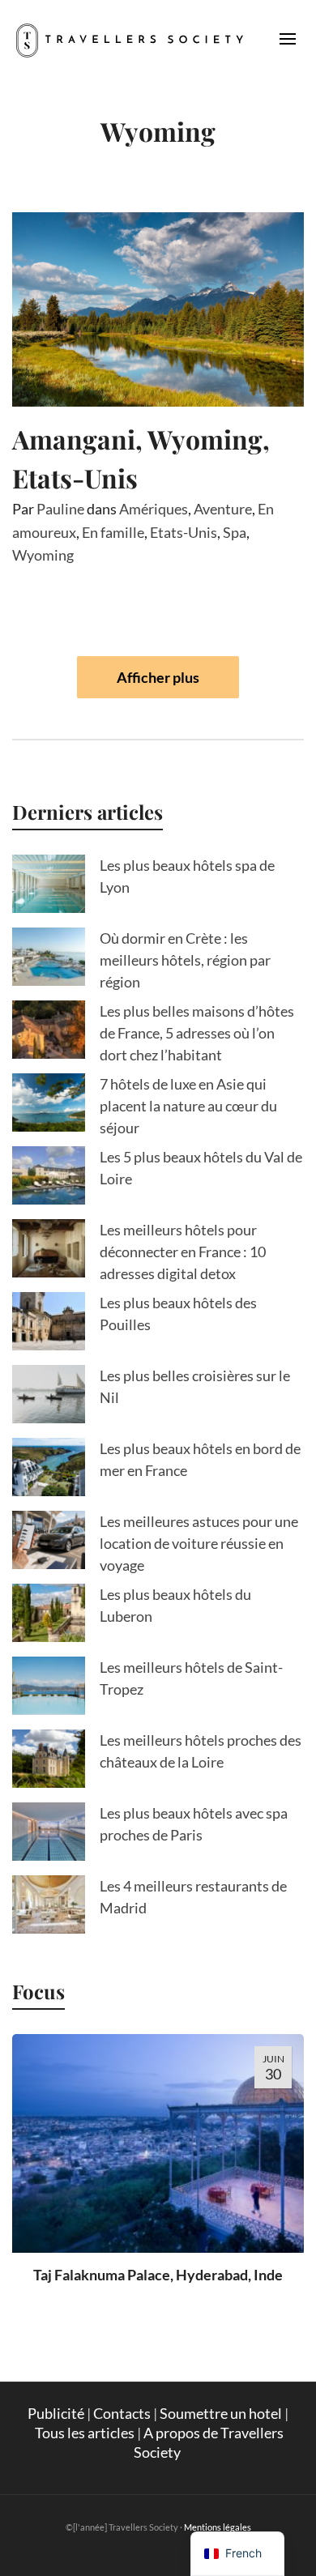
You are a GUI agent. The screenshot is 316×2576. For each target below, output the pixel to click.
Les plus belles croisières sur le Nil (195, 1386)
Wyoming (43, 555)
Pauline (60, 509)
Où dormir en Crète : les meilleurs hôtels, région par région (185, 960)
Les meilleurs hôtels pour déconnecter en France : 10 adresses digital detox (183, 1252)
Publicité (56, 2413)
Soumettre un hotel (221, 2413)
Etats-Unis (184, 532)
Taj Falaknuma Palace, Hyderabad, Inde (158, 2275)
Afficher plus (158, 677)
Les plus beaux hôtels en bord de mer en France (200, 1459)
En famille (113, 532)
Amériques (154, 509)
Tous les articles (85, 2433)
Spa (235, 532)
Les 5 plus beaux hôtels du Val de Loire (201, 1168)
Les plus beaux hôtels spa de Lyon (187, 876)
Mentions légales (218, 2527)
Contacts (122, 2413)
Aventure (223, 509)
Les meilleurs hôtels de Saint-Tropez (191, 1678)
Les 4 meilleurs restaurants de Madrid (193, 1897)
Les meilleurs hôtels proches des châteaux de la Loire (201, 1751)
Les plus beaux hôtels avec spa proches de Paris (194, 1824)
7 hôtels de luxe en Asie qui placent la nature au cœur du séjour (188, 1106)
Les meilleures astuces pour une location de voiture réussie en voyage (199, 1543)
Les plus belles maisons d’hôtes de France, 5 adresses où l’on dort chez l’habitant (197, 1033)
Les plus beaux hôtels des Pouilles (178, 1314)
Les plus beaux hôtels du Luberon (175, 1605)
